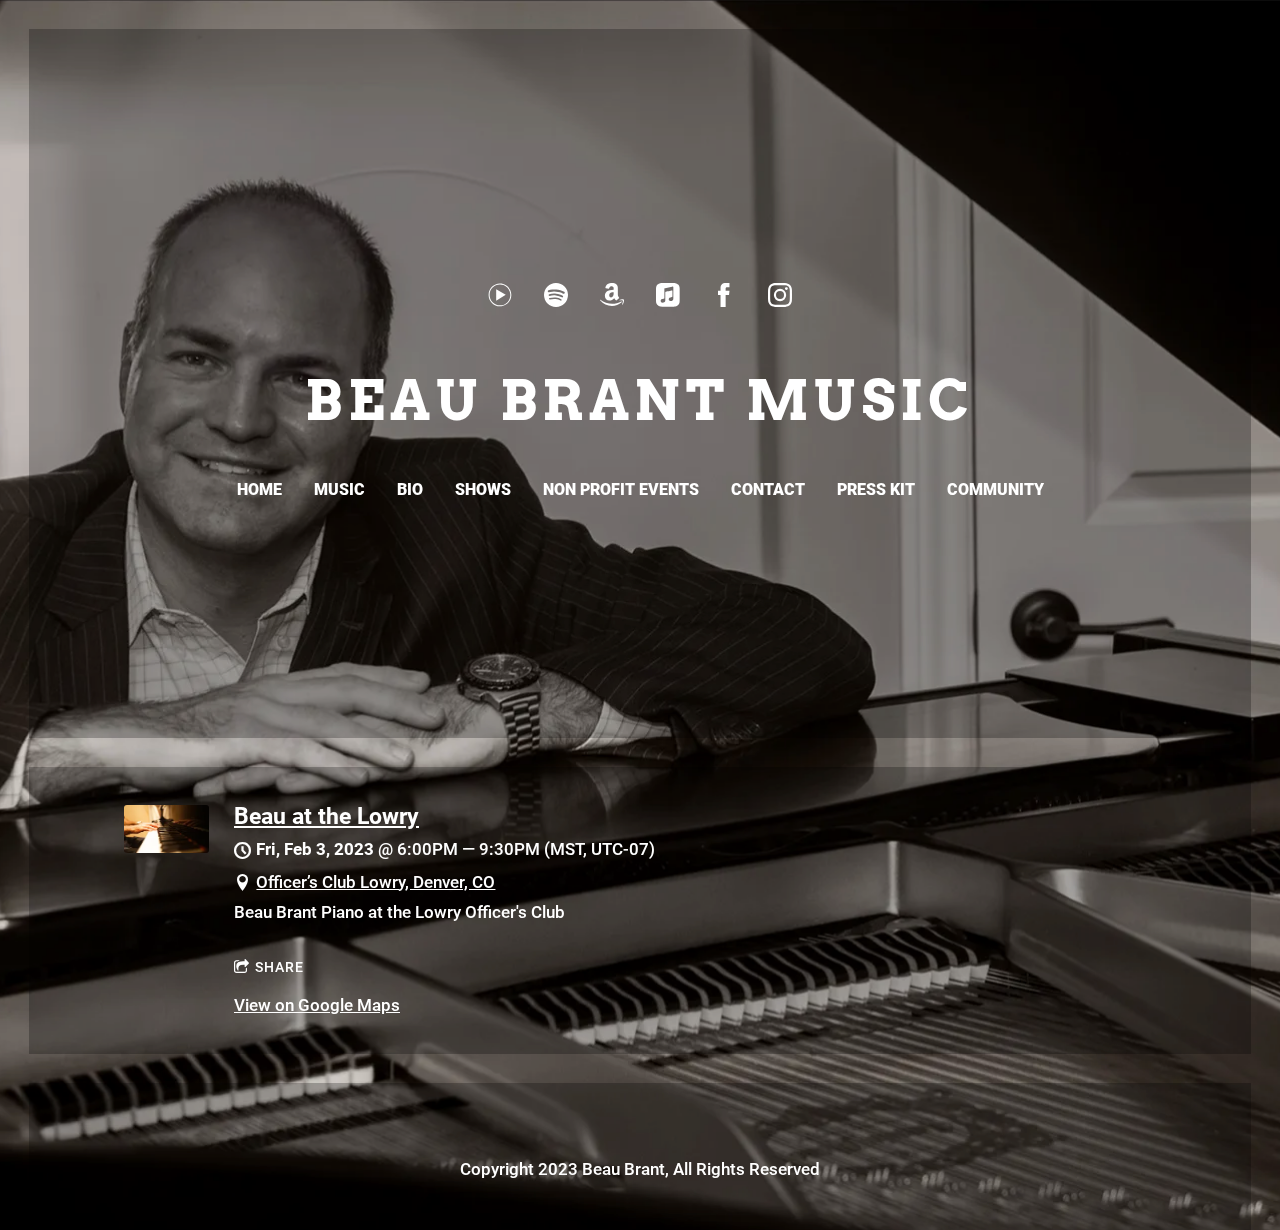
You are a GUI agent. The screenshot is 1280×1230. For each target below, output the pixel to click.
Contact (768, 489)
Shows (483, 489)
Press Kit (876, 489)
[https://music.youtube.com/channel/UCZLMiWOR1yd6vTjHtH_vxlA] (500, 295)
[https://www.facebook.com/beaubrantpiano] (724, 295)
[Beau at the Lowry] (166, 847)
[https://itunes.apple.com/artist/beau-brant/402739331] (668, 295)
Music (339, 489)
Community (995, 489)
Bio (410, 489)
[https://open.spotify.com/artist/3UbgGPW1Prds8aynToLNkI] (556, 295)
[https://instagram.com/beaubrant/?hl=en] (780, 295)
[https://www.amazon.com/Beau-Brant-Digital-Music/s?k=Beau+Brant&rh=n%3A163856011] (612, 295)
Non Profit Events (621, 489)
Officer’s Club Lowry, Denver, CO (375, 882)
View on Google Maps (317, 1005)
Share (279, 967)
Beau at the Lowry (326, 816)
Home (259, 489)
